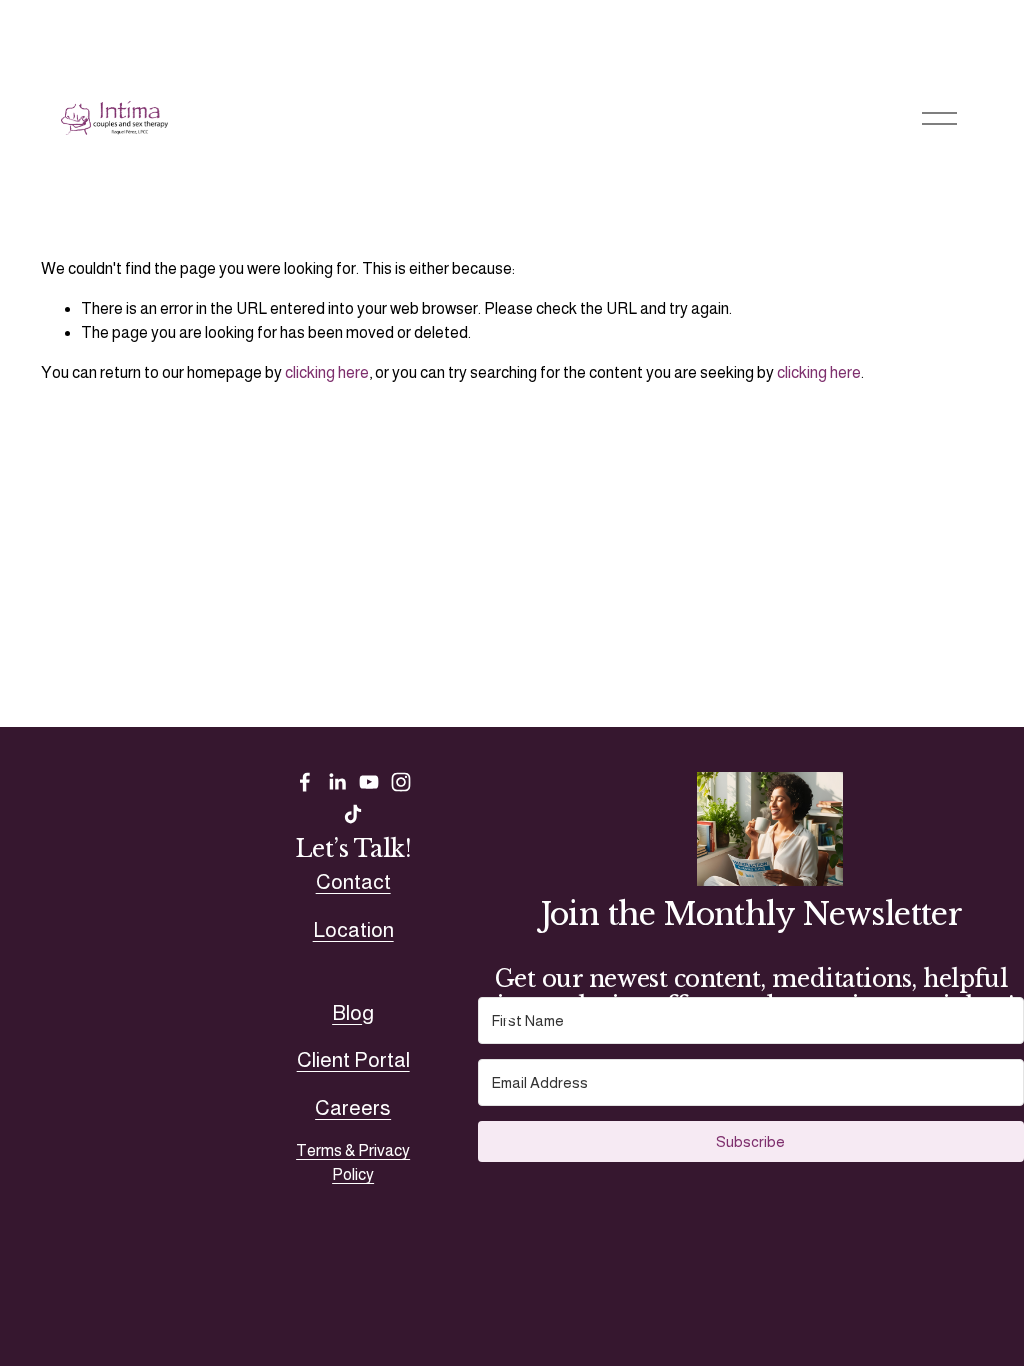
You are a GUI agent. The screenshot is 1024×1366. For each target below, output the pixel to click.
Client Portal (353, 1059)
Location (353, 929)
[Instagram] (401, 782)
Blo (347, 1012)
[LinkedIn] (337, 782)
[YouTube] (369, 782)
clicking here (327, 372)
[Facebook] (305, 782)
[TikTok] (353, 814)
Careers (353, 1107)
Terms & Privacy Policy (353, 1162)
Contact (353, 881)
